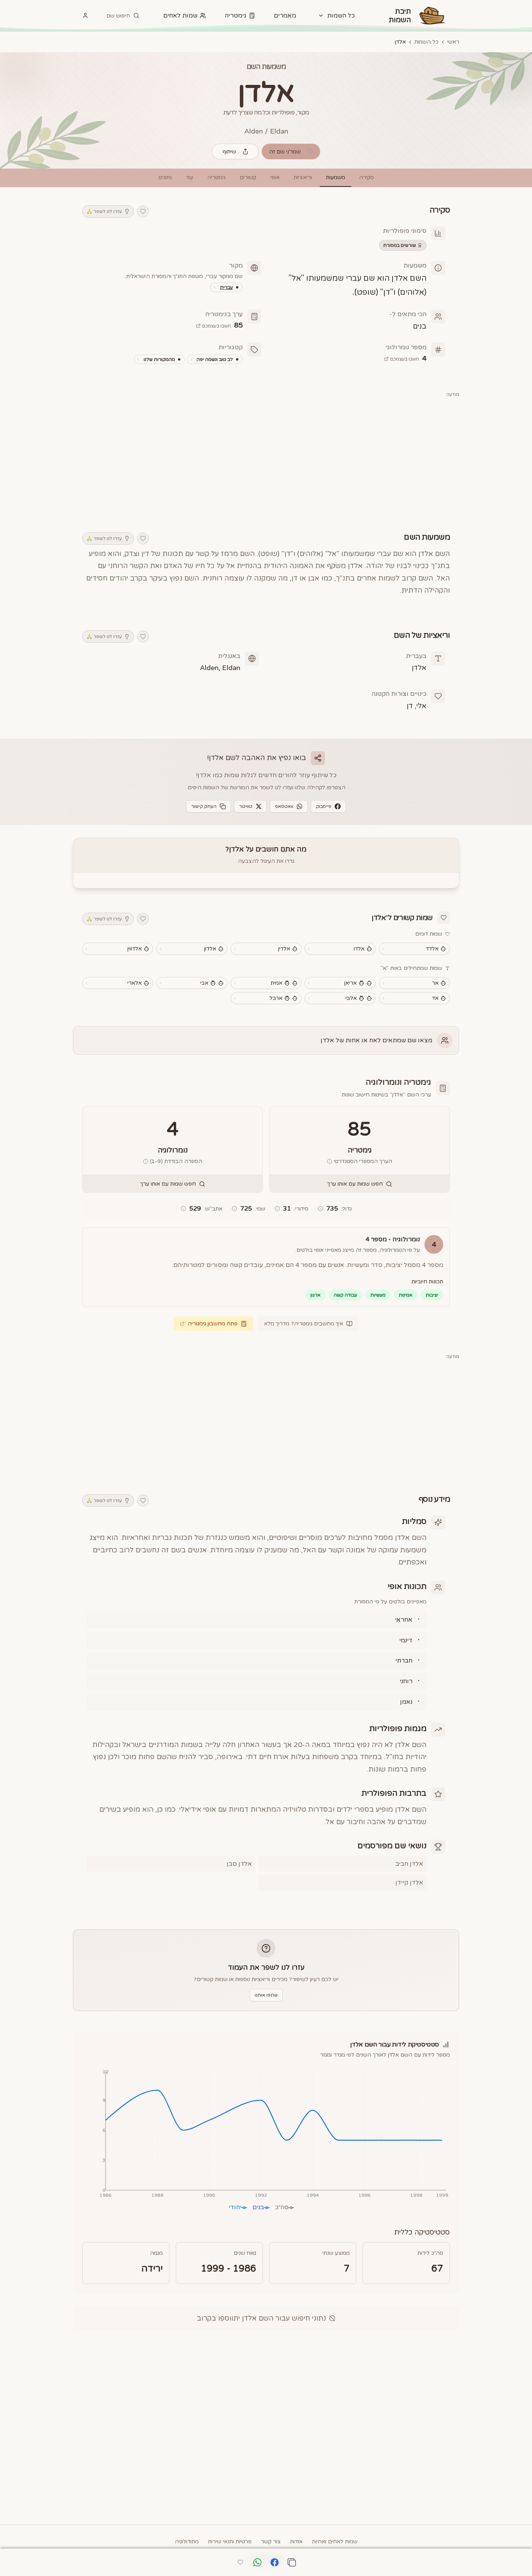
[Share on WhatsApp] (257, 2563)
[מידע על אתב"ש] (183, 1209)
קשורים (248, 177)
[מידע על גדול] (321, 1209)
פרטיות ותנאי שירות (230, 2542)
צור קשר (271, 2542)
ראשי (453, 42)
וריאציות (303, 177)
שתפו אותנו (266, 1995)
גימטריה (236, 16)
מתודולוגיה (187, 2542)
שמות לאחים (180, 16)
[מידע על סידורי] (277, 1209)
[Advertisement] (266, 460)
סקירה (366, 177)
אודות (296, 2542)
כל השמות (426, 42)
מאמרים (285, 16)
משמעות (336, 177)
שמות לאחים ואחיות (335, 2542)
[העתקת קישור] (292, 2562)
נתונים (165, 177)
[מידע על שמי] (234, 1209)
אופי (275, 177)
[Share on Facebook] (275, 2563)
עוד (189, 177)
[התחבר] (85, 16)
